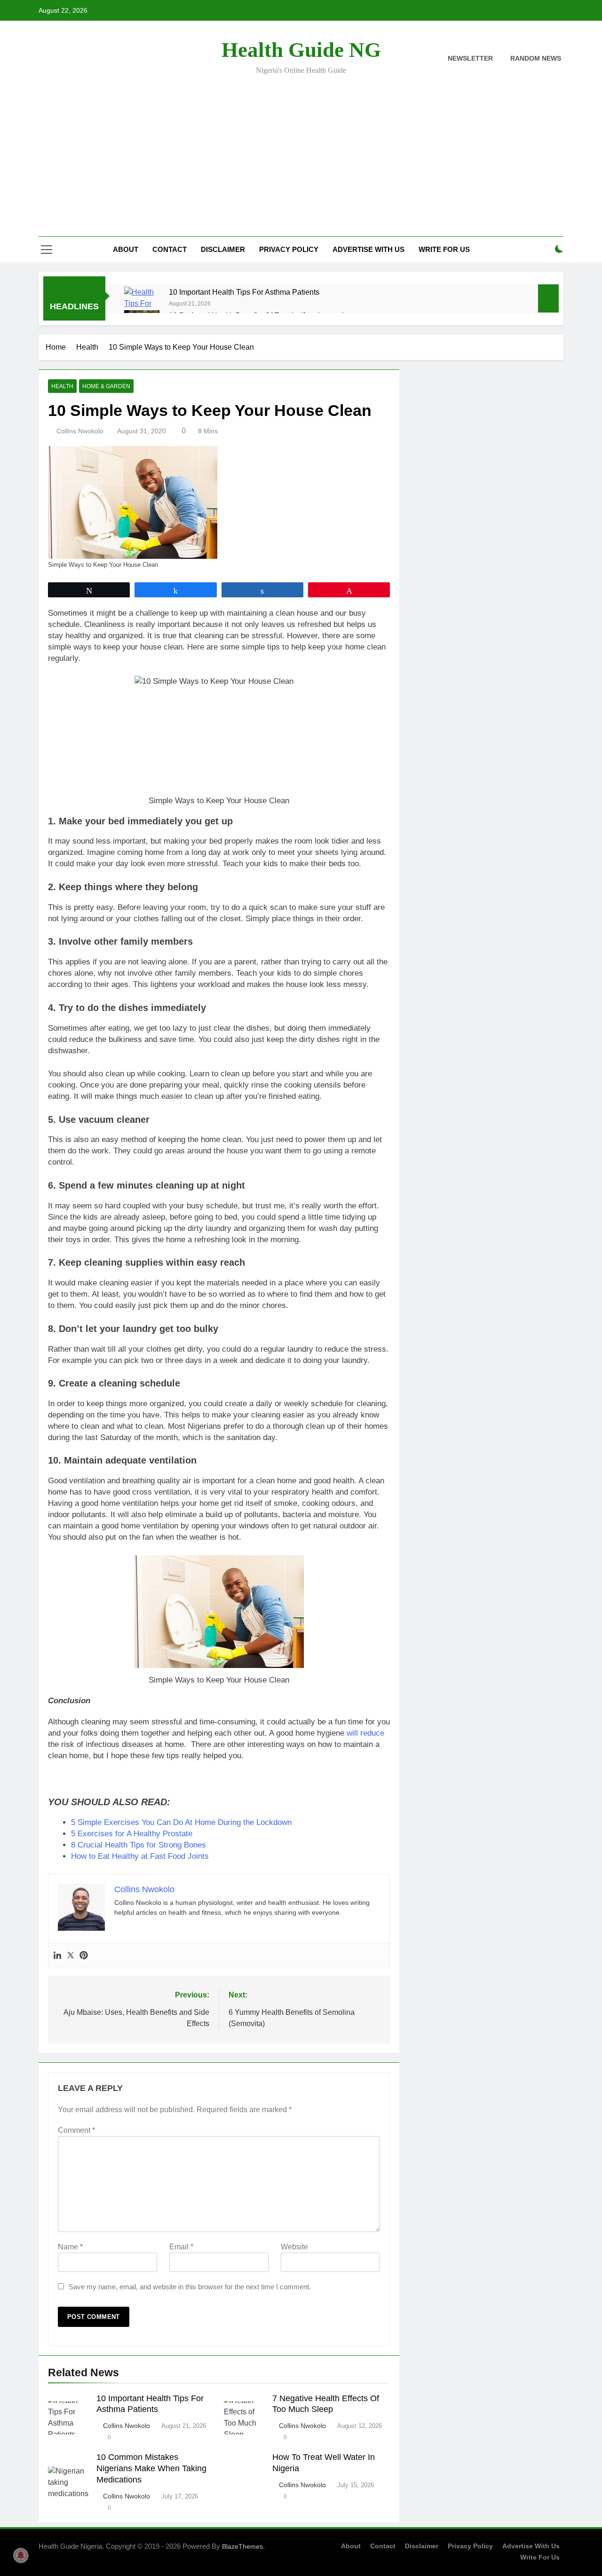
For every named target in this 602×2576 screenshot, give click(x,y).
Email (181, 2247)
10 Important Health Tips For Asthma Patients (244, 292)
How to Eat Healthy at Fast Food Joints (140, 1856)
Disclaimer (223, 249)
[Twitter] (71, 1956)
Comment (76, 2130)
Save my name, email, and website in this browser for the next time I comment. (190, 2287)
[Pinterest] (84, 1956)
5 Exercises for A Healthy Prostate (132, 1834)
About (126, 249)
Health (62, 386)
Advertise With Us (368, 249)
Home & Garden (106, 386)
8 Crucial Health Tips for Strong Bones (139, 1845)
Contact (170, 249)
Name (70, 2247)
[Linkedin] (57, 1956)
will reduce (365, 1733)
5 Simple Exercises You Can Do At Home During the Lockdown (181, 1822)
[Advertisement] (301, 149)
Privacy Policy (289, 249)
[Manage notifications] (21, 2555)
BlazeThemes (242, 2546)
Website (294, 2247)
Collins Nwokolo (80, 431)
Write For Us (444, 249)
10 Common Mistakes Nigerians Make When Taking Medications (151, 2468)
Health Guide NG (301, 50)
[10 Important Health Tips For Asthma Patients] (142, 309)
